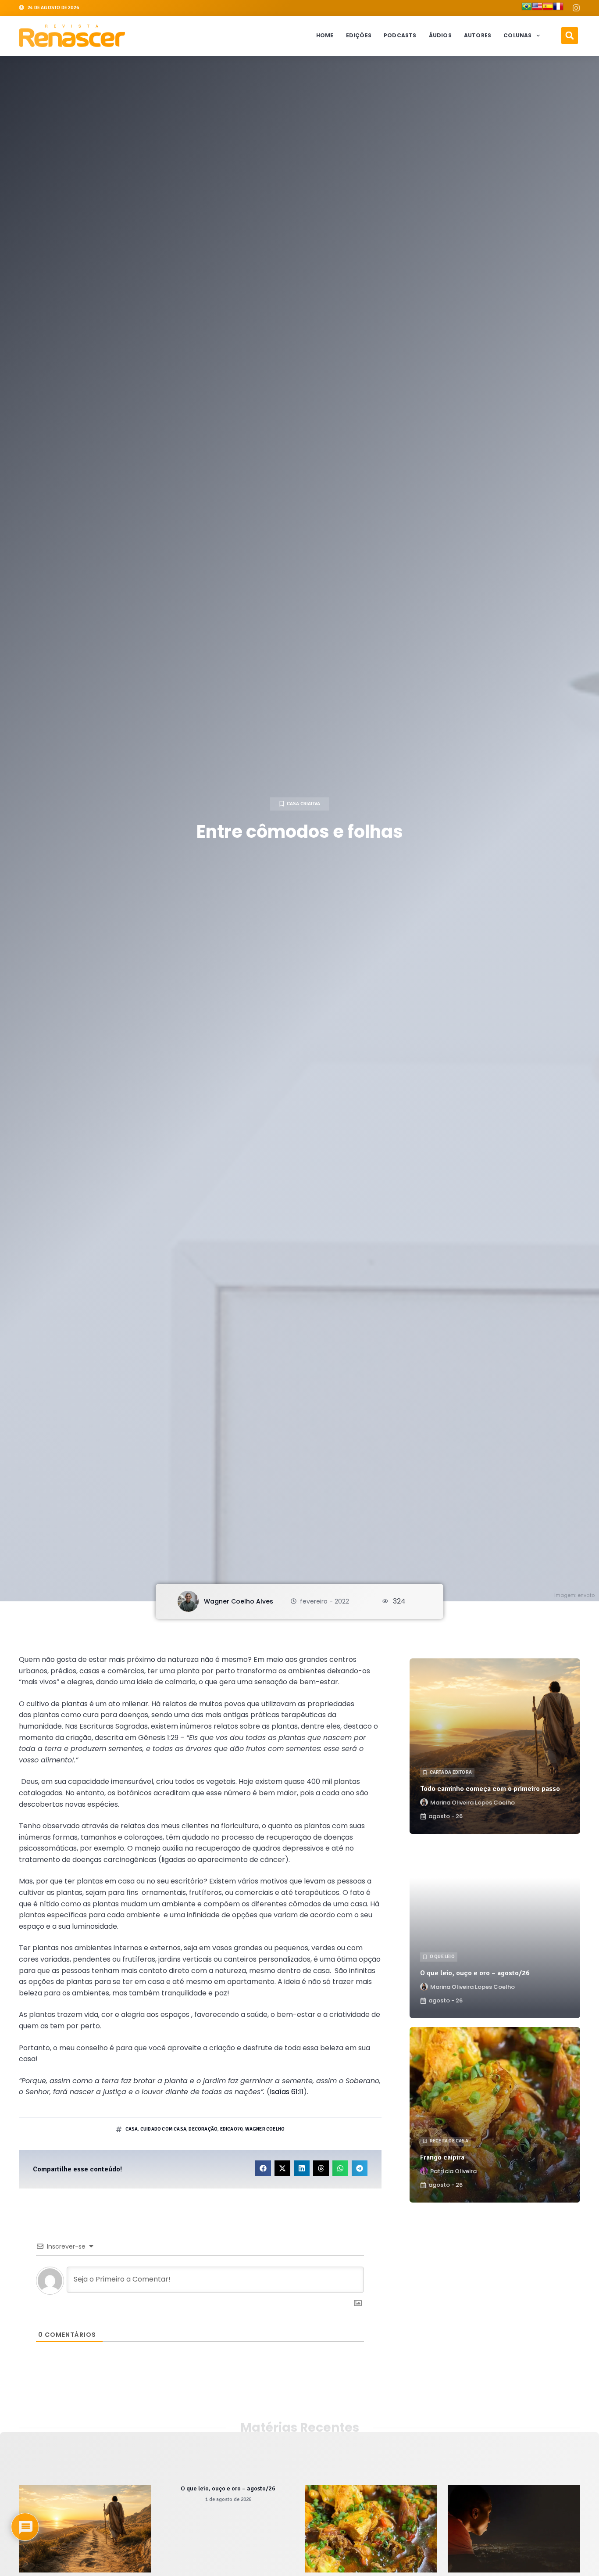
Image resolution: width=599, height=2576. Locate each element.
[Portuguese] (527, 8)
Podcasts (400, 35)
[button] (570, 36)
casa (132, 2129)
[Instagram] (576, 8)
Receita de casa (449, 2141)
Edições (359, 35)
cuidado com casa (163, 2129)
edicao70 (232, 2129)
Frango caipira (442, 2157)
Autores (478, 35)
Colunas (517, 35)
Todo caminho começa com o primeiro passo (490, 1789)
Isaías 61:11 (287, 2092)
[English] (537, 8)
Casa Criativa (304, 804)
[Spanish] (548, 8)
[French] (558, 8)
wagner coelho (265, 2129)
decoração (203, 2129)
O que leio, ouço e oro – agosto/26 (475, 1973)
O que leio (442, 1957)
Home (325, 35)
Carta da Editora (451, 1772)
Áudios (440, 35)
